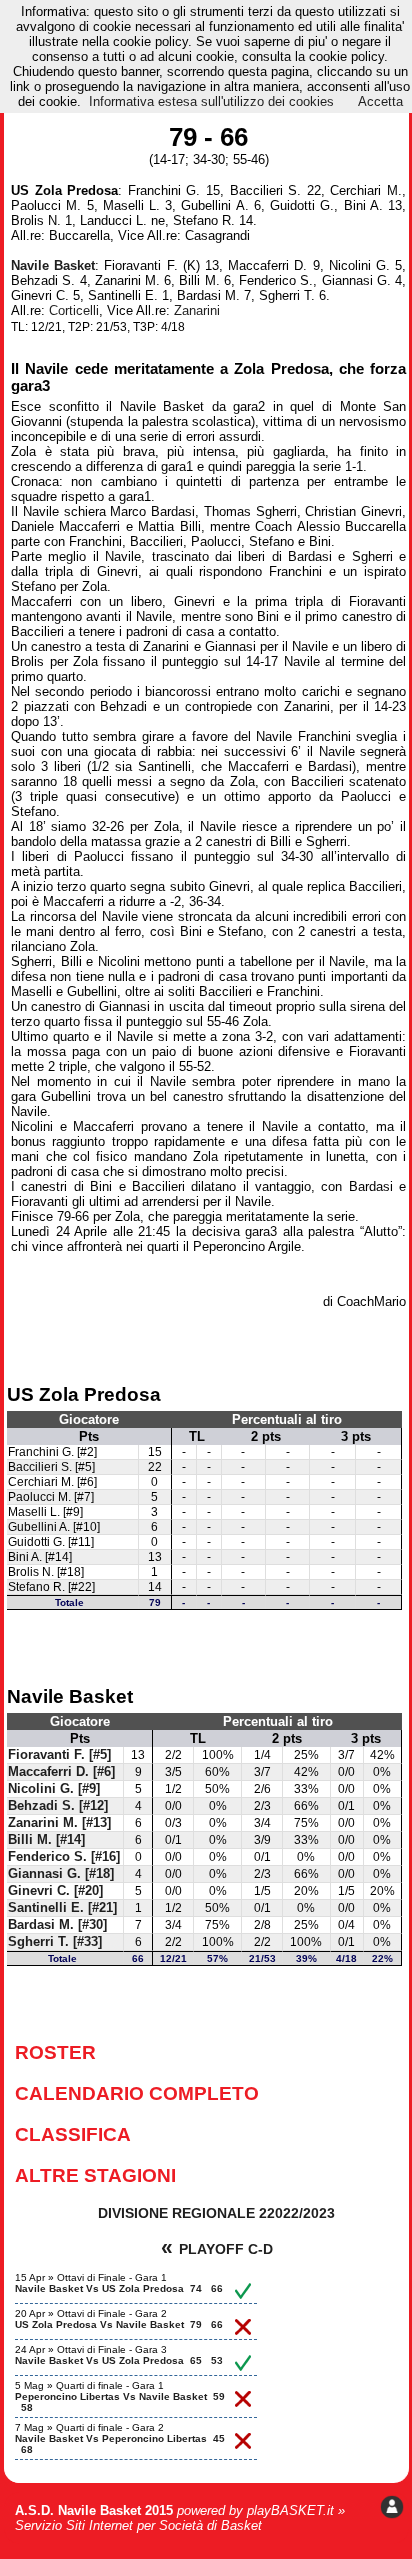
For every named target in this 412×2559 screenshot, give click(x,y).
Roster (55, 2052)
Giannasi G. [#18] (61, 1874)
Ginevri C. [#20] (55, 1891)
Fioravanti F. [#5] (59, 1755)
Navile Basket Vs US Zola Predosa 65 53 (119, 2360)
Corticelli (74, 310)
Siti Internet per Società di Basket (164, 2525)
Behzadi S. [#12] (58, 1806)
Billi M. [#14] (46, 1840)
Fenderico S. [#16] (64, 1857)
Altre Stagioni (95, 2175)
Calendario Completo (137, 2093)
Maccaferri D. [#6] (61, 1772)
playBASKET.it (290, 2510)
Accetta (380, 101)
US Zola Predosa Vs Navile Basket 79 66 (119, 2324)
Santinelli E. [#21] (62, 1908)
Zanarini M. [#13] (59, 1823)
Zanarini (197, 310)
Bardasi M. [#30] (57, 1925)
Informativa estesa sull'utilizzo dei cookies (211, 101)
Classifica (73, 2134)
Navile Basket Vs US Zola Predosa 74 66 (119, 2288)
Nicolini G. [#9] (54, 1789)
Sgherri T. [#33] (55, 1942)
